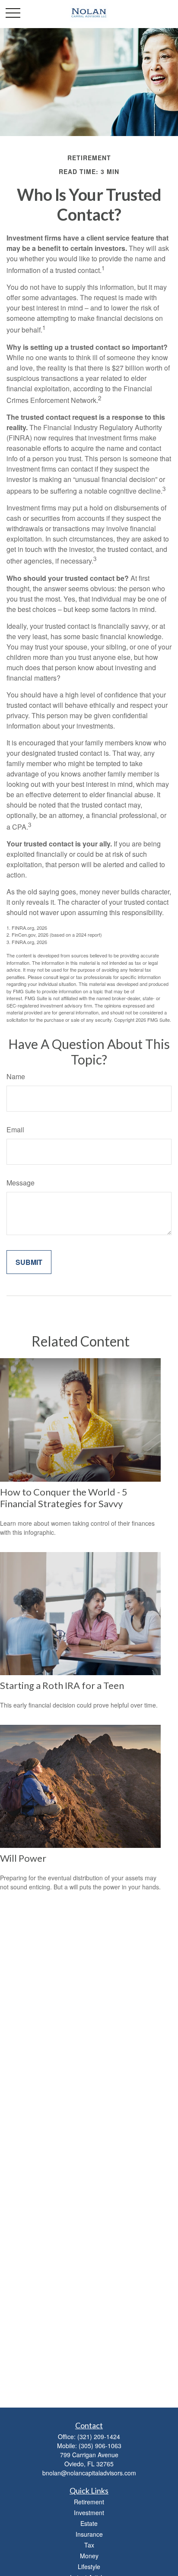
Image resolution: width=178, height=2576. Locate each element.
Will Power (23, 1858)
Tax (89, 2545)
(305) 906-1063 (100, 2446)
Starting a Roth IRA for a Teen (62, 1685)
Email (15, 1130)
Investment (89, 2513)
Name (16, 1076)
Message (21, 1183)
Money (89, 2556)
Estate (89, 2523)
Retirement (89, 2502)
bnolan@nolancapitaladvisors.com (89, 2473)
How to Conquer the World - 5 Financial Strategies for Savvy (64, 1498)
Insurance (89, 2534)
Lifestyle (89, 2566)
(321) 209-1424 (99, 2437)
